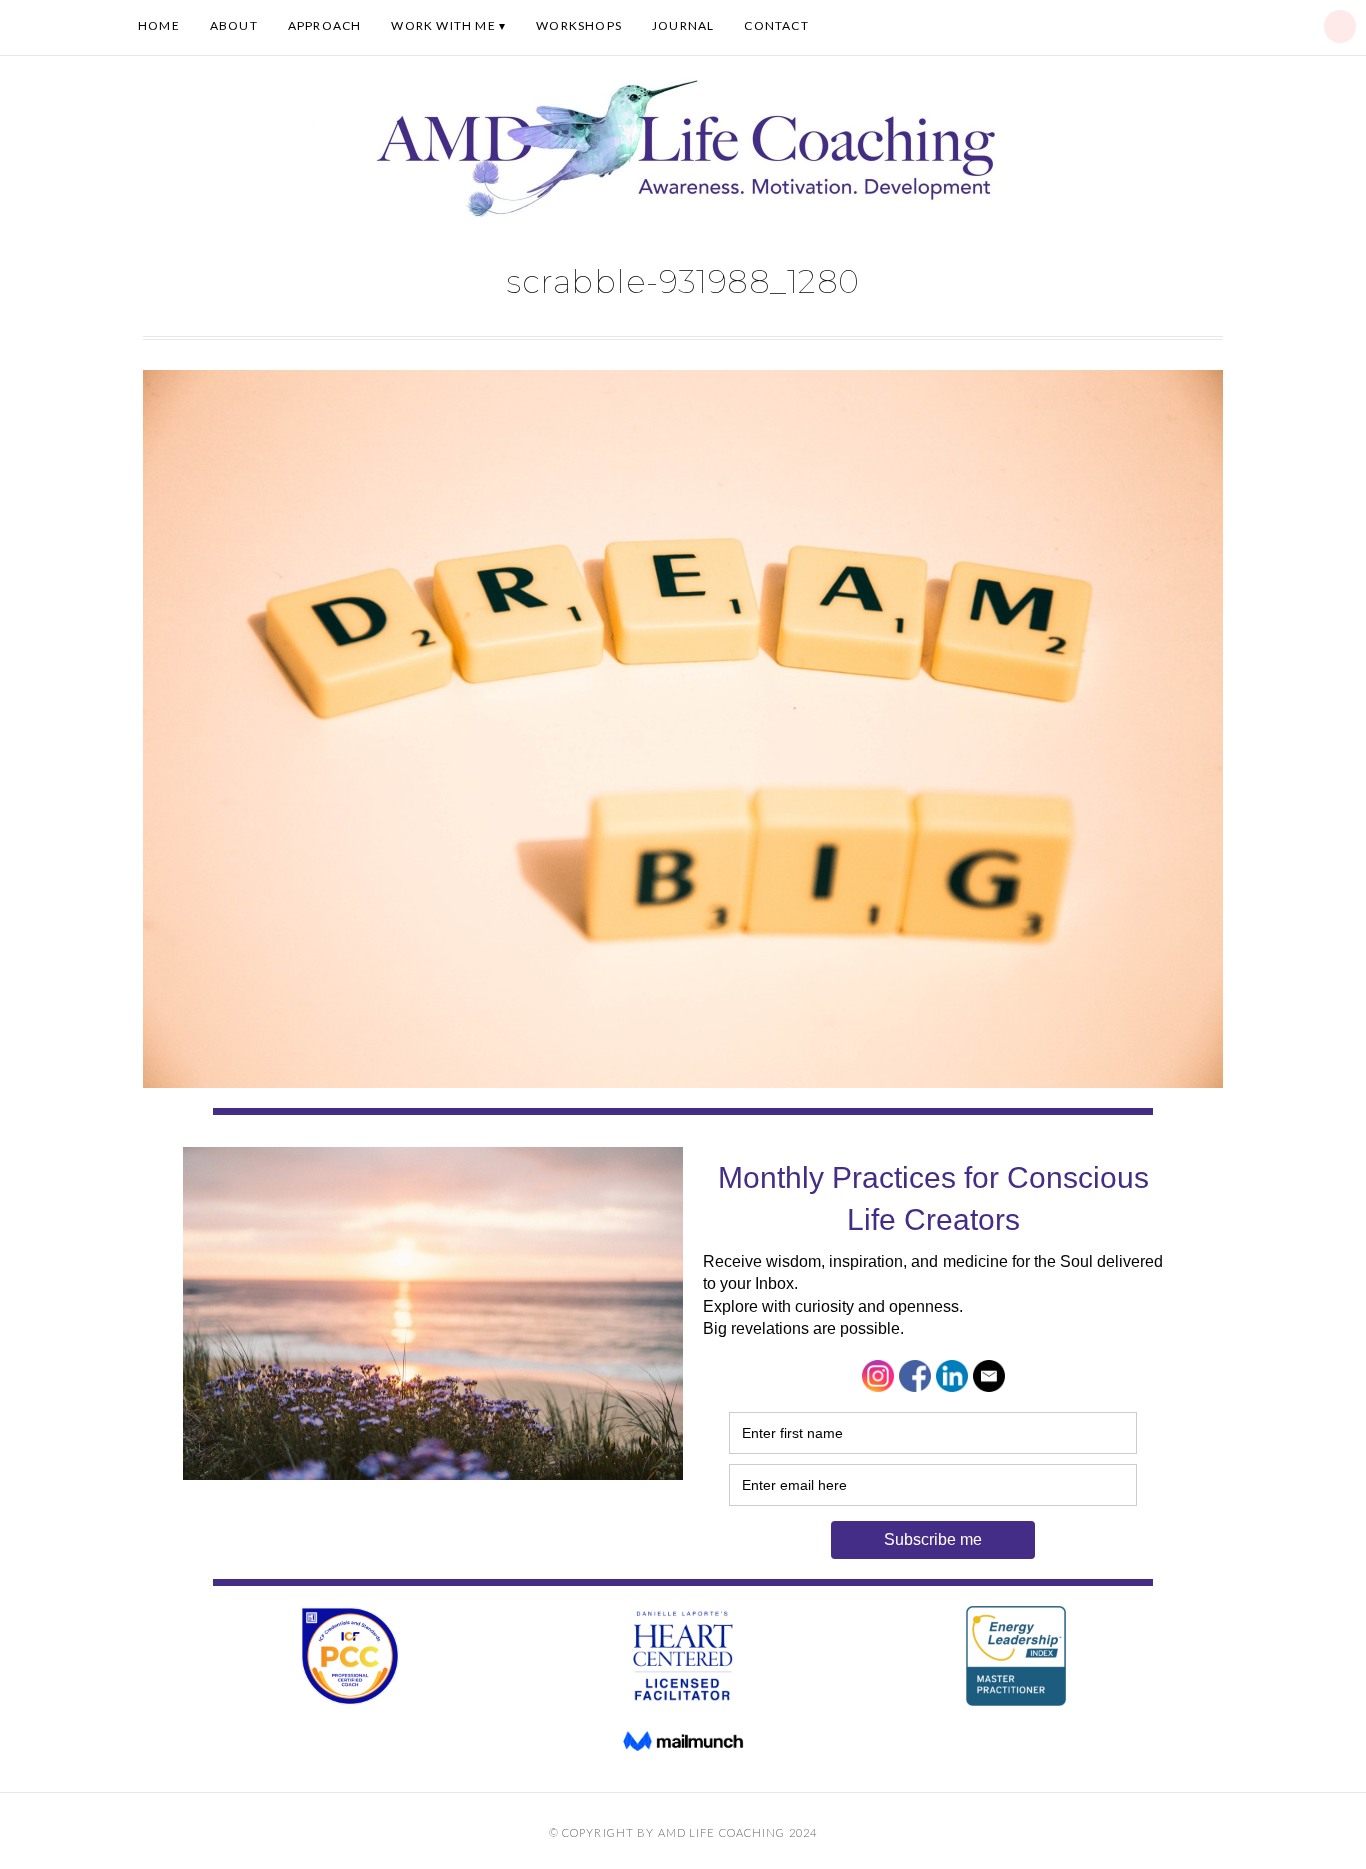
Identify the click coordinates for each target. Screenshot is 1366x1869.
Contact (776, 25)
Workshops (579, 25)
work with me (443, 25)
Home (159, 25)
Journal (683, 25)
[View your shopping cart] (1340, 26)
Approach (325, 25)
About (234, 25)
